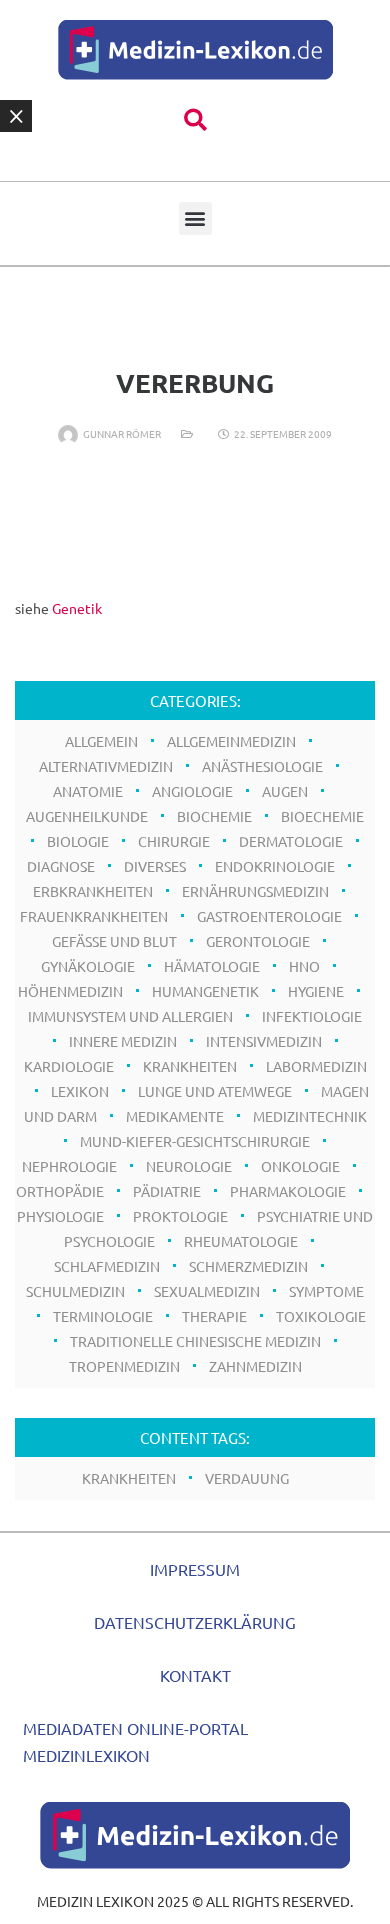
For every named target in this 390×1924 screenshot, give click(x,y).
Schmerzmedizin (248, 1266)
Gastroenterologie (269, 916)
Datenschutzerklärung (195, 1622)
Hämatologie (212, 966)
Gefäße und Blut (114, 941)
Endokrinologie (275, 866)
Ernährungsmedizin (255, 891)
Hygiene (316, 991)
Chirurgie (174, 841)
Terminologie (103, 1316)
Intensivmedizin (264, 1041)
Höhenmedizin (70, 991)
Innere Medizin (123, 1041)
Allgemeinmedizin (231, 741)
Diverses (155, 866)
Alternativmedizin (106, 766)
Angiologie (192, 791)
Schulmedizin (75, 1291)
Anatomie (88, 791)
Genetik (77, 608)
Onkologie (300, 1166)
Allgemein (101, 741)
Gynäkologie (88, 966)
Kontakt (195, 1675)
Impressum (195, 1569)
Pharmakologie (288, 1191)
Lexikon (80, 1091)
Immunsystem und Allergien (130, 1016)
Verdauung (247, 1478)
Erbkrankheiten (93, 891)
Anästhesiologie (262, 766)
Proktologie (180, 1216)
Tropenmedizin (124, 1366)
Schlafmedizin (107, 1266)
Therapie (214, 1316)
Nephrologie (69, 1166)
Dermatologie (291, 841)
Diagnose (61, 866)
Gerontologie (258, 941)
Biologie (78, 841)
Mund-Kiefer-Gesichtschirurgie (195, 1141)
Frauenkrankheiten (94, 916)
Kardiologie (69, 1066)
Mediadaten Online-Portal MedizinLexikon (135, 1741)
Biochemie (214, 816)
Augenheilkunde (87, 816)
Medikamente (175, 1116)
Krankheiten (190, 1066)
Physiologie (60, 1216)
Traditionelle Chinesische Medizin (195, 1341)
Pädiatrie (167, 1191)
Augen (285, 791)
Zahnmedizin (255, 1366)
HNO (304, 966)
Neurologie (189, 1166)
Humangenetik (205, 991)
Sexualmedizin (207, 1291)
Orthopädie (60, 1191)
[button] (195, 120)
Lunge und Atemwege (215, 1091)
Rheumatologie (241, 1241)
